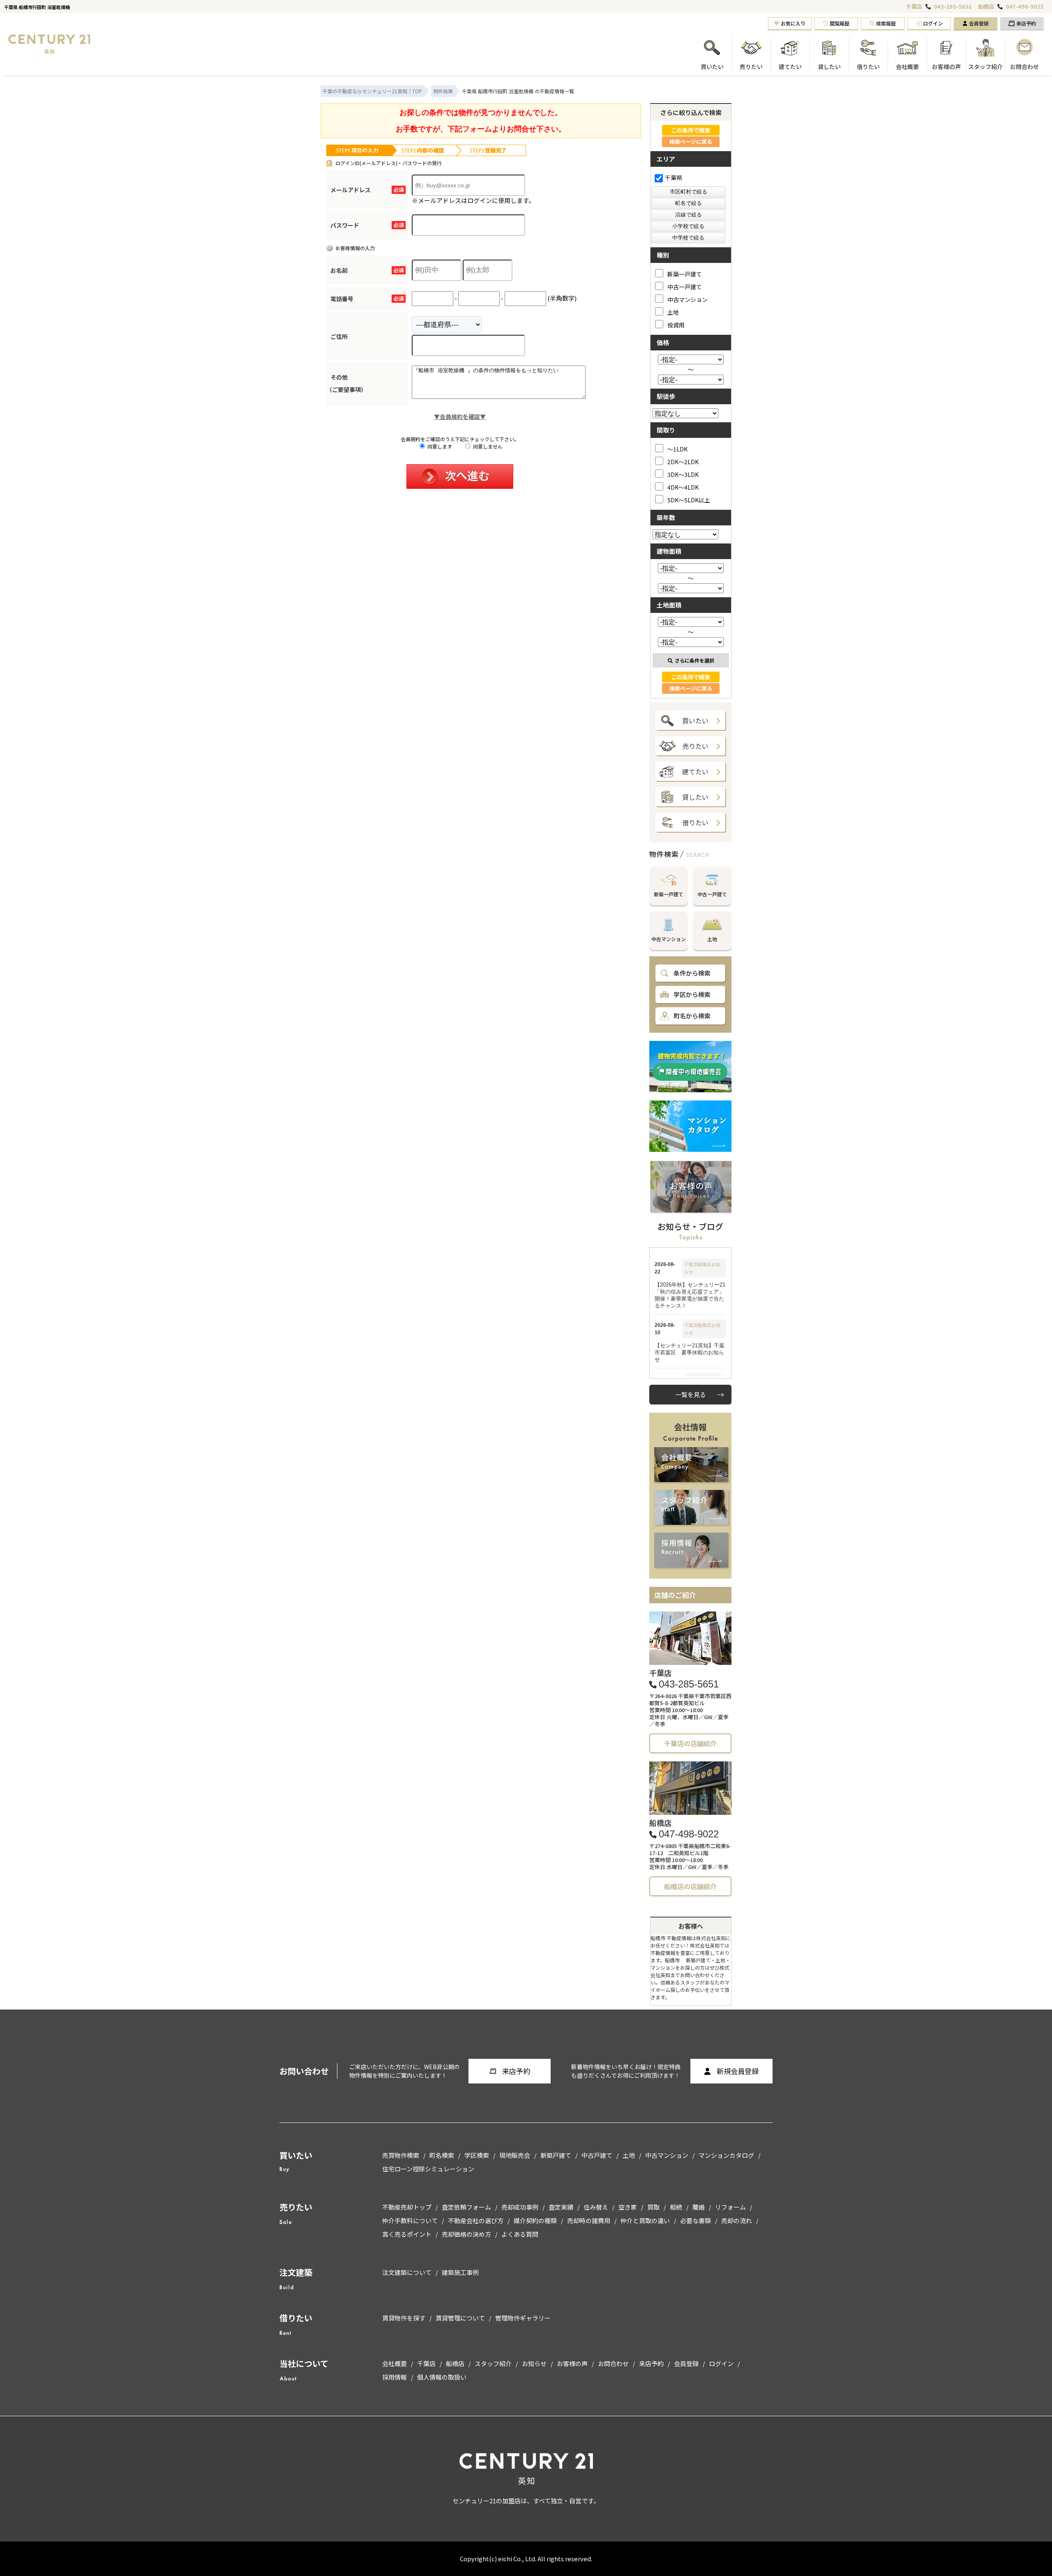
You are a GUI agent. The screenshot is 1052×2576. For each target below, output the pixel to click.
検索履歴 (886, 23)
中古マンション (687, 299)
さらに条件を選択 (694, 660)
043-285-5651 (953, 7)
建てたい (695, 771)
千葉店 (914, 6)
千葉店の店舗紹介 (690, 1743)
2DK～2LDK (683, 462)
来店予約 (1026, 23)
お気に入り (793, 23)
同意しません (487, 446)
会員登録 (979, 23)
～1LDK (677, 449)
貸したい (695, 797)
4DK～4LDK (683, 487)
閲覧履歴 (840, 23)
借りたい (695, 822)
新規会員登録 (738, 2071)
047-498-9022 (1025, 7)
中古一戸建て (685, 287)
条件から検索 (692, 973)
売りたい (695, 746)
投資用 (676, 325)
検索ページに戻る (691, 142)
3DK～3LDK (683, 474)
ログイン (933, 23)
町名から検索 (692, 1016)
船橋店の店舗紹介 (690, 1886)
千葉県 (674, 177)
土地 (673, 312)
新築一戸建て (685, 274)
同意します (439, 446)
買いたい (695, 721)
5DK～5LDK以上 (689, 500)
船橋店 (986, 6)
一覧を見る (691, 1394)
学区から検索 (692, 994)
